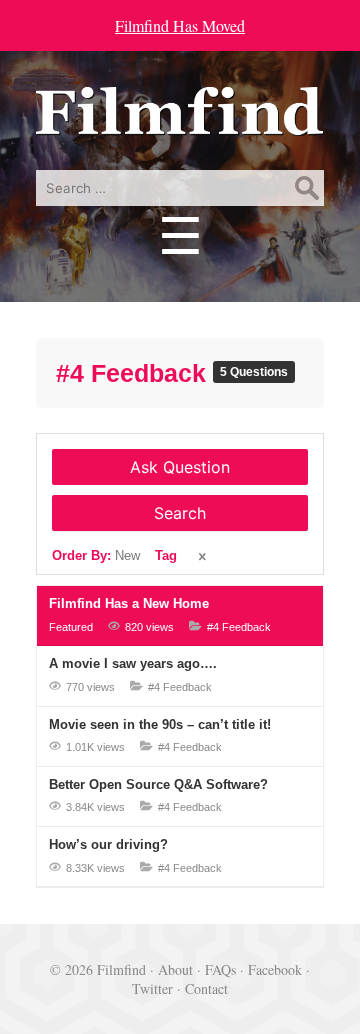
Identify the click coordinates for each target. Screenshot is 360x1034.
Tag (166, 555)
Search (180, 513)
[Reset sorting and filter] (204, 557)
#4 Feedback (134, 373)
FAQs (220, 969)
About (175, 969)
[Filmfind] (180, 120)
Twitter (152, 988)
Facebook (275, 969)
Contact (206, 988)
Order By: (96, 555)
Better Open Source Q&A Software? (158, 784)
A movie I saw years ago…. (133, 663)
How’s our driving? (108, 844)
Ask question (180, 467)
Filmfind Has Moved (180, 25)
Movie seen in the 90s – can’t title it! (160, 724)
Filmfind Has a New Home (129, 603)
